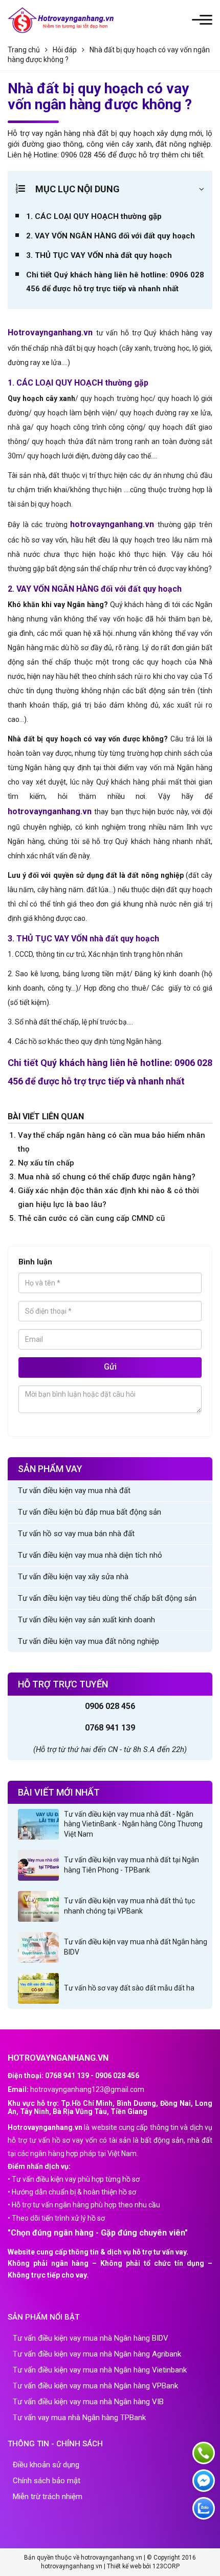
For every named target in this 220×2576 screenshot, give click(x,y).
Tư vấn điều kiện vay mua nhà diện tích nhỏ (90, 1555)
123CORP (166, 2566)
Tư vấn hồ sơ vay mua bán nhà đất (76, 1534)
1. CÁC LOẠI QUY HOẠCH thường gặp (94, 216)
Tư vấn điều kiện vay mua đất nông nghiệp (89, 1641)
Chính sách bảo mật (47, 2481)
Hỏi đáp (65, 50)
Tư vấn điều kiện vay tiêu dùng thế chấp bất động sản (107, 1598)
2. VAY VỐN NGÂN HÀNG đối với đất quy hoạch (111, 236)
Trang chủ (24, 50)
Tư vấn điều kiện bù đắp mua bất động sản (90, 1512)
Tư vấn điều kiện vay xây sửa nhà (73, 1577)
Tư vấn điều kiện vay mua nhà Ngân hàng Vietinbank (100, 2370)
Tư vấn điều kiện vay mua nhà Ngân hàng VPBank (95, 2386)
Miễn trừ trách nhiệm (48, 2497)
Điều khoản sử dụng (46, 2465)
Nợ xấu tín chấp (46, 1163)
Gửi (110, 1367)
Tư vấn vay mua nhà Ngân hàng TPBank (79, 2418)
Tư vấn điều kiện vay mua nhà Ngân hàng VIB (88, 2402)
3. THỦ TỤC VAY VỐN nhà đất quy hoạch (99, 255)
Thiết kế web (124, 2566)
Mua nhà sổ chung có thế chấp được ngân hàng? (107, 1177)
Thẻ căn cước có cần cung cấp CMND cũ (91, 1218)
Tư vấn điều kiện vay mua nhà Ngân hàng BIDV (91, 2338)
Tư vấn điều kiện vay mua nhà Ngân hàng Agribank (97, 2354)
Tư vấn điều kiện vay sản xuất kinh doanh (86, 1620)
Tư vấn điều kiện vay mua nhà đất (74, 1491)
